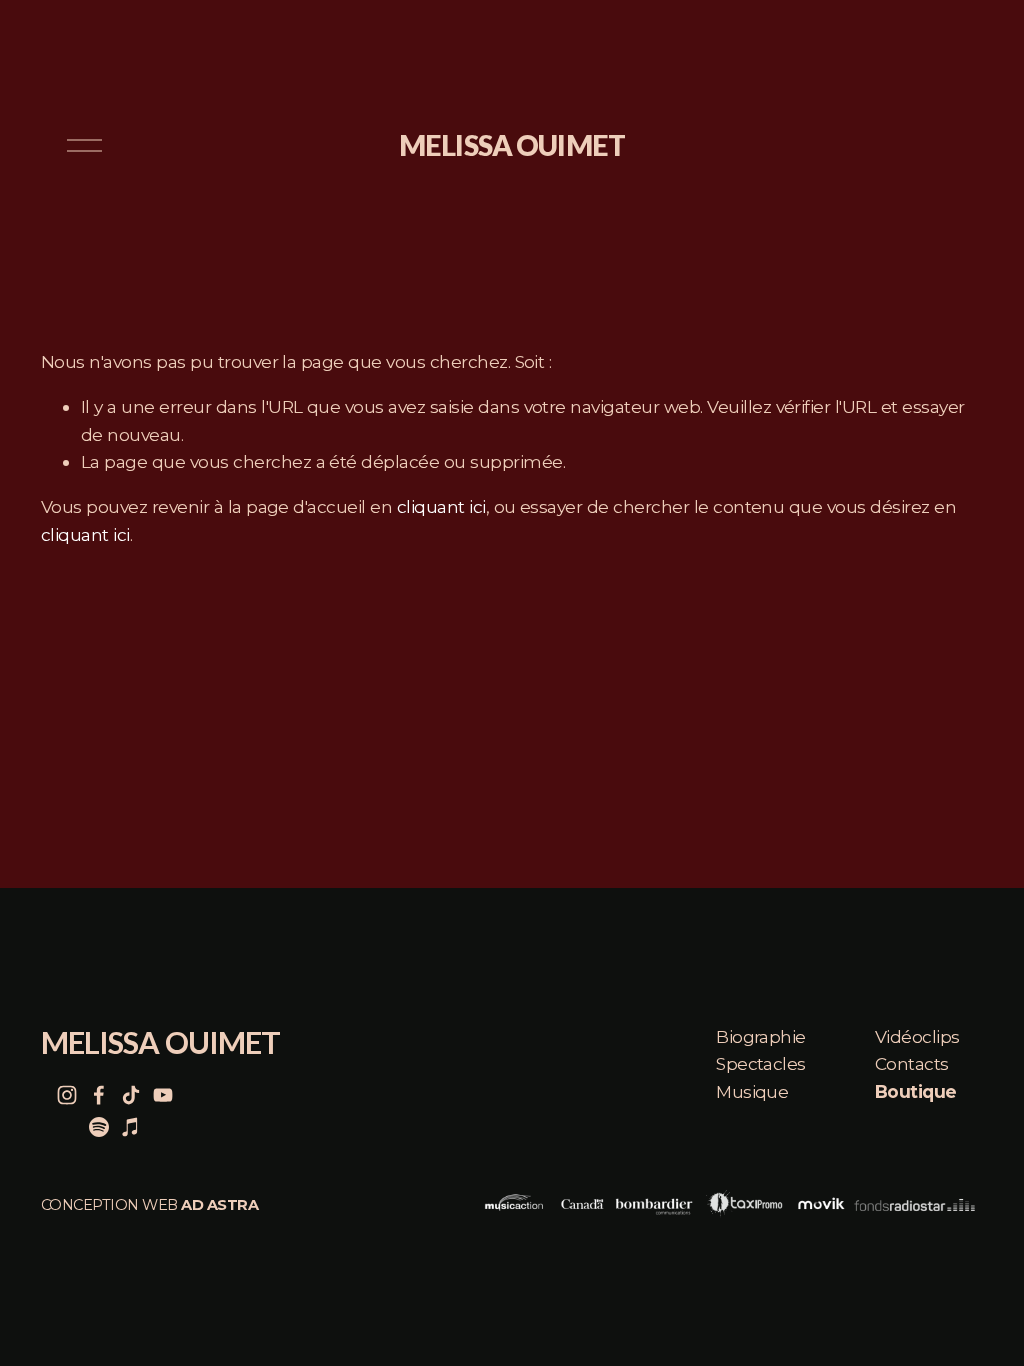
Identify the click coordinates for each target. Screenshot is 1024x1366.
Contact (907, 1063)
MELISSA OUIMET (512, 145)
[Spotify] (99, 1127)
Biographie (761, 1036)
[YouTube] (163, 1095)
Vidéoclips (917, 1036)
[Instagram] (67, 1095)
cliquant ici (441, 506)
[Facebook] (99, 1095)
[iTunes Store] (131, 1127)
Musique (752, 1091)
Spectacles (761, 1063)
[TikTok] (131, 1095)
